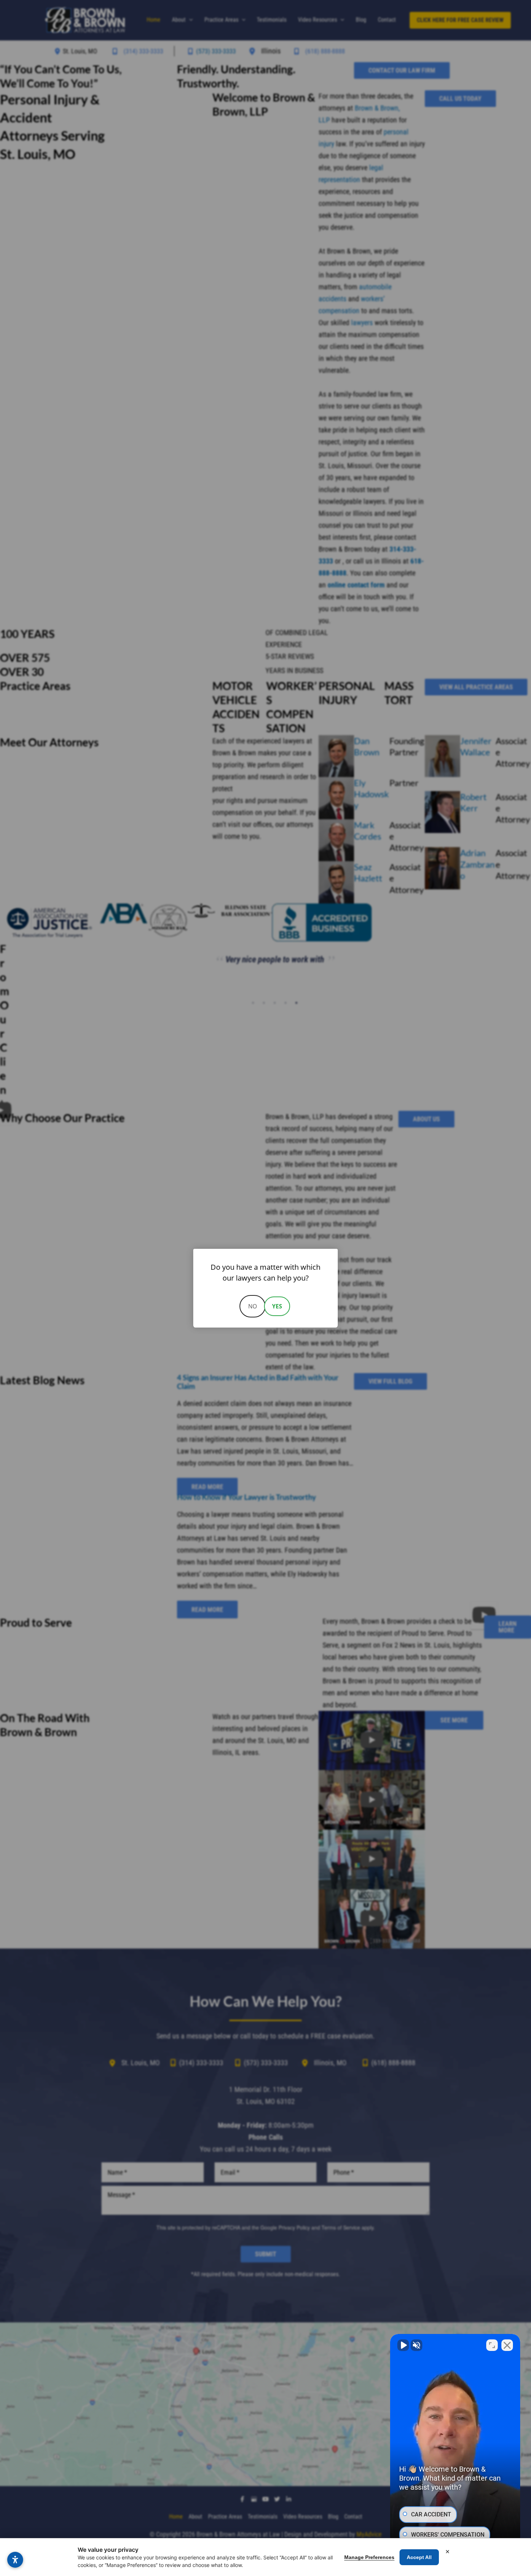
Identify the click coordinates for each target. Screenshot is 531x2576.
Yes (277, 1306)
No (252, 1306)
